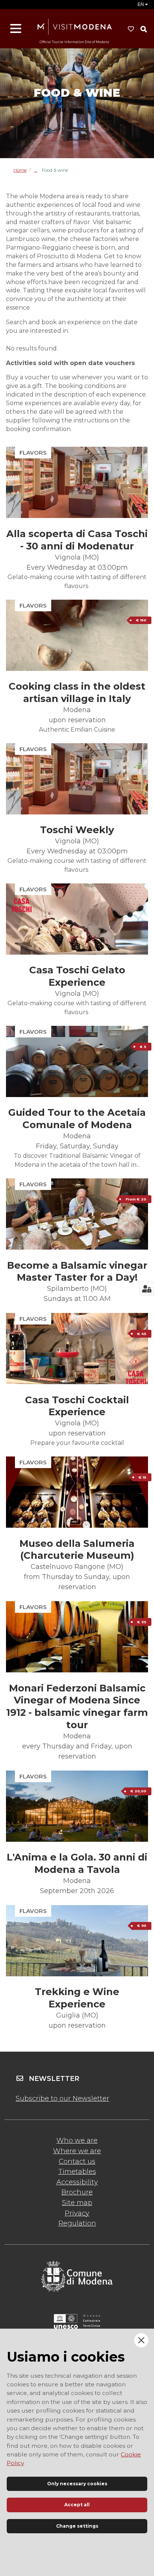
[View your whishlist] (131, 29)
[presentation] (77, 482)
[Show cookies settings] (147, 1289)
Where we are (77, 2151)
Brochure (77, 2192)
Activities (38, 170)
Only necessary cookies (77, 2484)
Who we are (77, 2140)
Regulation (77, 2223)
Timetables (77, 2172)
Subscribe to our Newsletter (62, 2099)
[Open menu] (16, 29)
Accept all (77, 2505)
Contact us (77, 2161)
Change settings (77, 2526)
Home (20, 170)
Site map (77, 2203)
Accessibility (77, 2182)
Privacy (77, 2213)
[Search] (144, 29)
